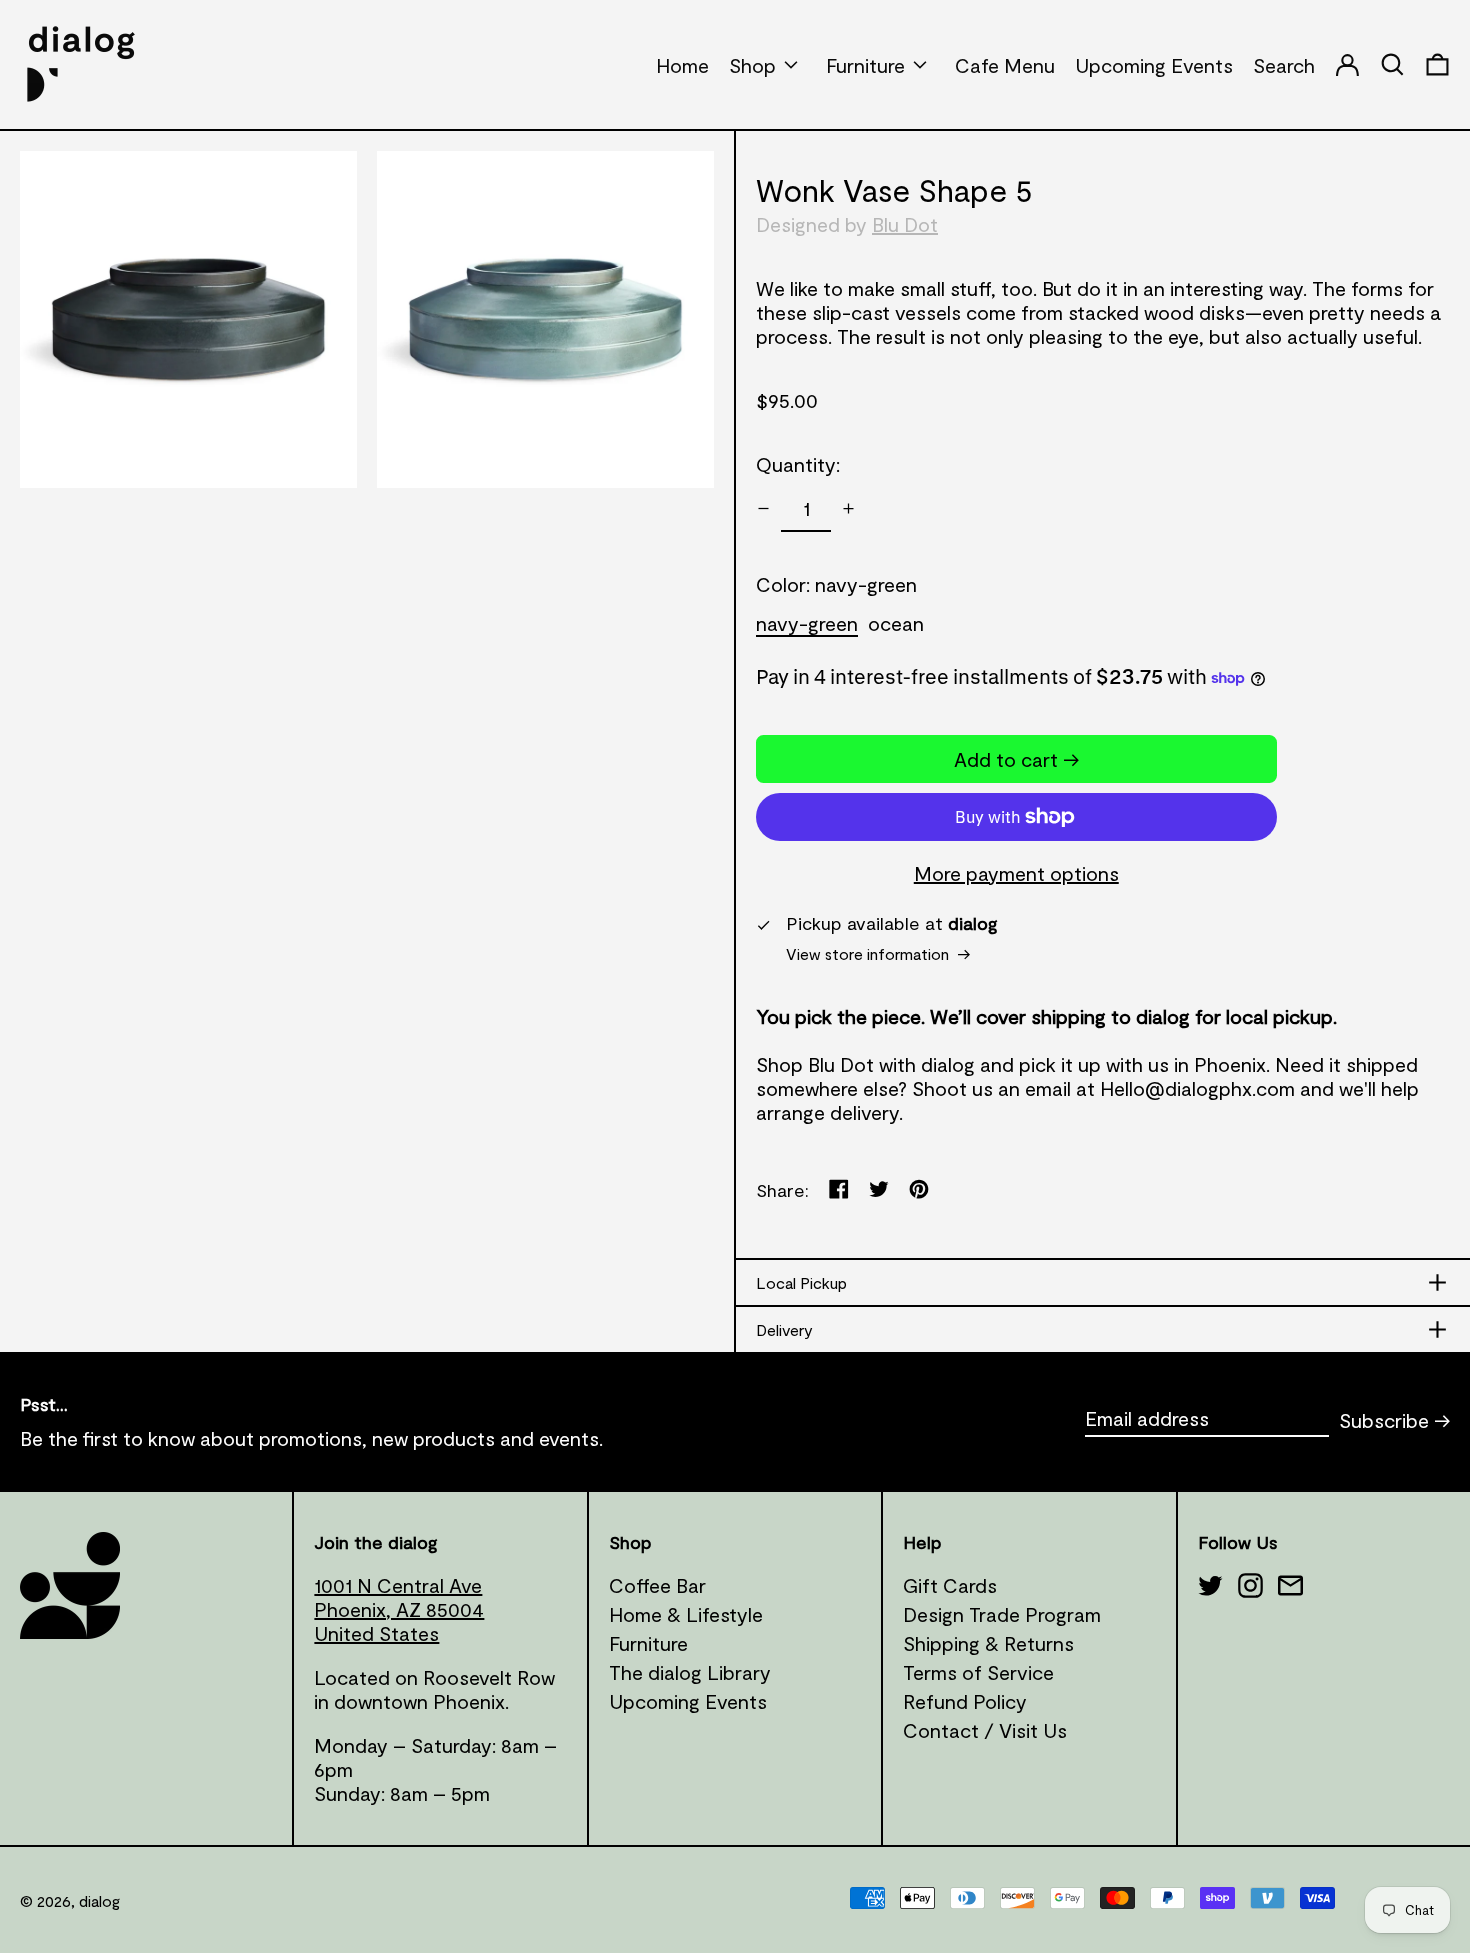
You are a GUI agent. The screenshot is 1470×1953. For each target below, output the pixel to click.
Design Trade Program (1002, 1614)
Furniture (648, 1643)
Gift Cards (950, 1585)
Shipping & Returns (988, 1643)
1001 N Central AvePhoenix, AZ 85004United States (399, 1609)
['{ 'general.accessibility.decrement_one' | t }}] (763, 508)
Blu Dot (905, 224)
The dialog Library (690, 1672)
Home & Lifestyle (686, 1614)
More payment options (1016, 873)
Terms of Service (978, 1672)
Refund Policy (965, 1701)
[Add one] (848, 508)
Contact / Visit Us (985, 1730)
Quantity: (798, 464)
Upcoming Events (688, 1701)
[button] (1437, 64)
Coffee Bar (657, 1585)
